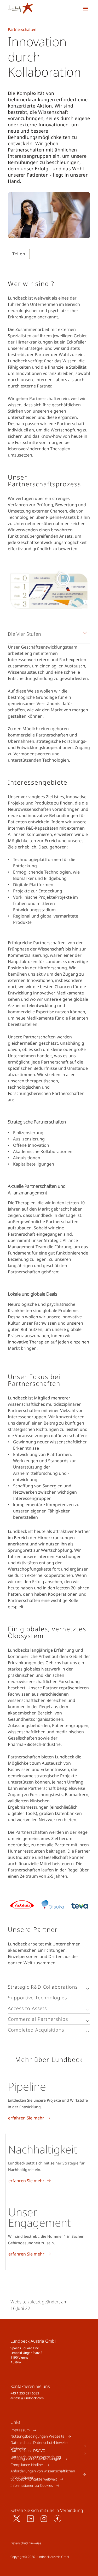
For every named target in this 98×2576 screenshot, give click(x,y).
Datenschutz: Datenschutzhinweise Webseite (39, 2446)
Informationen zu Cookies (32, 2485)
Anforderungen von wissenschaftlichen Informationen (43, 2474)
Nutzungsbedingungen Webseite (38, 2436)
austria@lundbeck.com (27, 2398)
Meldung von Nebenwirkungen (36, 2459)
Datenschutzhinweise (26, 2543)
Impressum (20, 2430)
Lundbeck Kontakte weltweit (34, 2479)
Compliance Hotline (27, 2465)
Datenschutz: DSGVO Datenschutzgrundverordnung (36, 2454)
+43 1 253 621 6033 (25, 2393)
